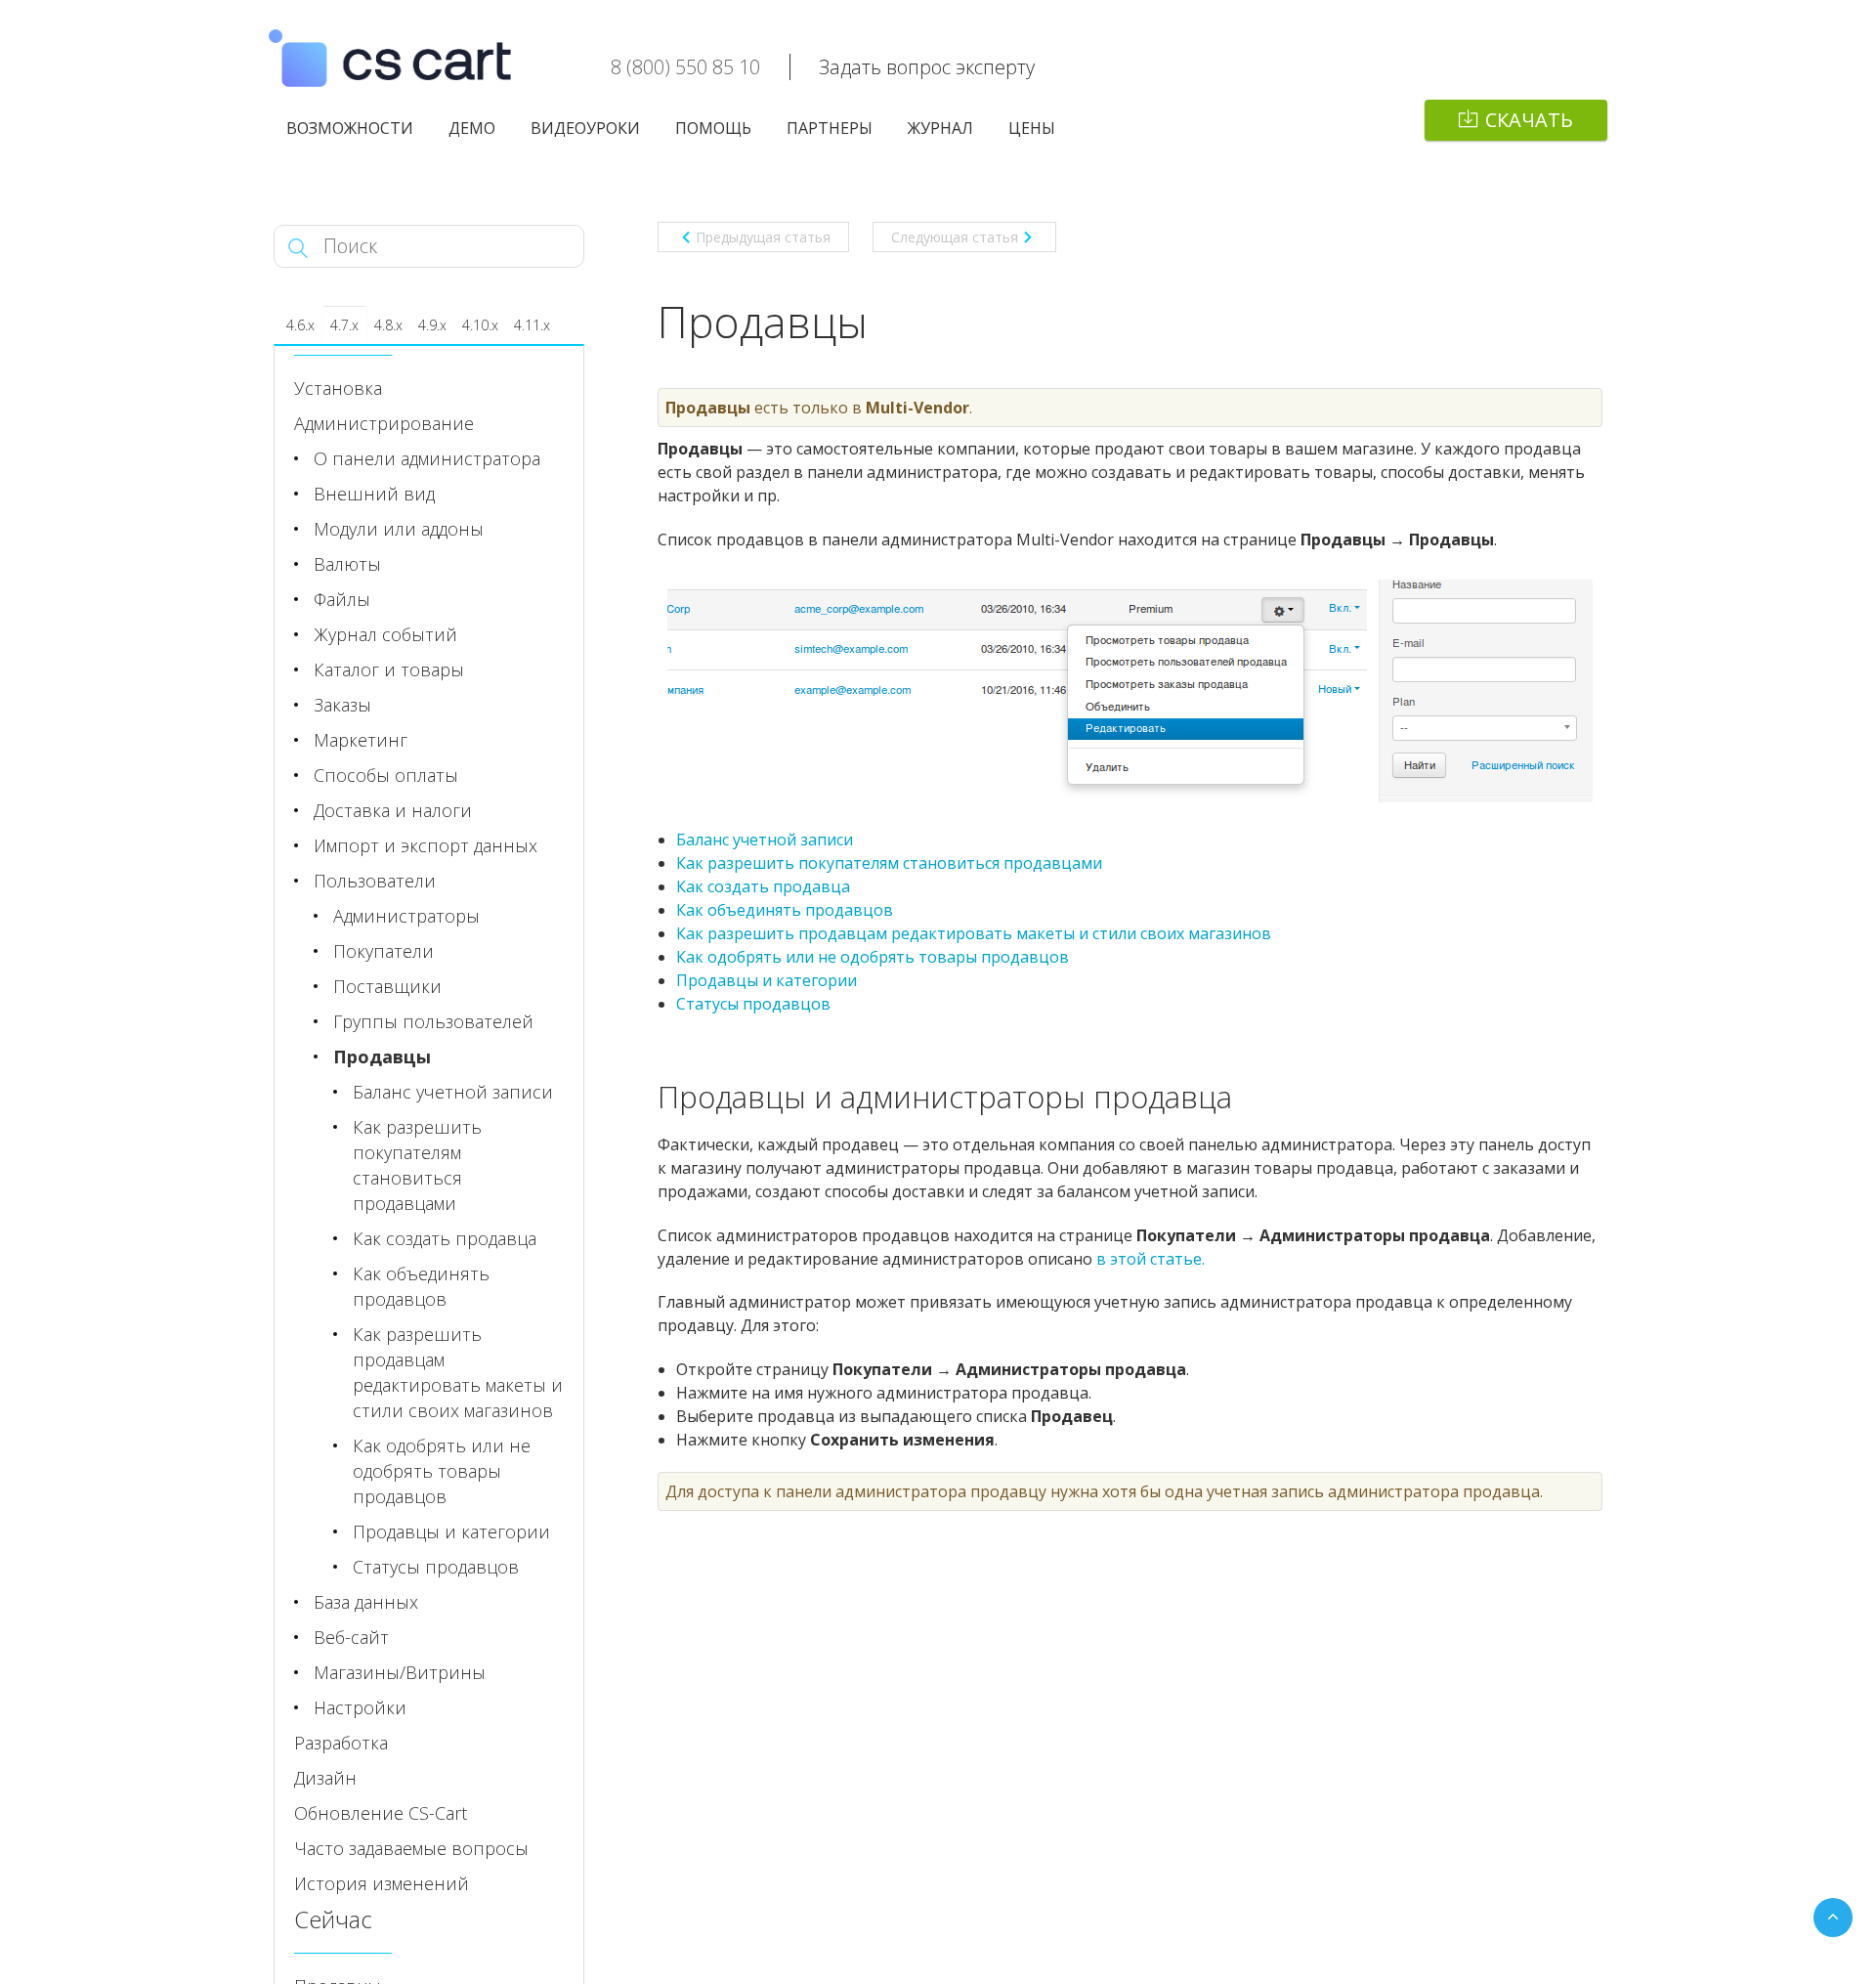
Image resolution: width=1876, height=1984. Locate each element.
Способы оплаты (386, 775)
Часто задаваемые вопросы (411, 1848)
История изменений (382, 1883)
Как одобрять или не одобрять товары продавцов (873, 957)
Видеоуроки (585, 128)
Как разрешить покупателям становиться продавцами (889, 863)
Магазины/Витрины (400, 1672)
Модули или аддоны (399, 529)
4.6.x (300, 325)
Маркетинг (361, 740)
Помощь (713, 128)
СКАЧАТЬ (1529, 120)
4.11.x (532, 325)
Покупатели (384, 951)
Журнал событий (385, 634)
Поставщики (387, 986)
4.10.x (480, 325)
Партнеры (830, 128)
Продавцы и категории (767, 980)
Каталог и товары (389, 669)
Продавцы (382, 1057)
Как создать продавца (763, 886)
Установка (338, 388)
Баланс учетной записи (765, 840)
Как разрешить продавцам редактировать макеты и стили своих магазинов (974, 933)
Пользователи (375, 881)
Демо (472, 128)
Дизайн (325, 1778)
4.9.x (432, 325)
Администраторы (406, 916)
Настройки (360, 1707)
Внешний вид (374, 494)
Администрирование (384, 423)
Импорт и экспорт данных (426, 845)
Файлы (342, 599)
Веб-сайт (351, 1637)
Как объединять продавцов (785, 910)
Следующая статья (955, 237)
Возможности (350, 128)
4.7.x (344, 325)
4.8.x (388, 325)
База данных (366, 1602)
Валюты (347, 564)
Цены (1032, 128)
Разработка (341, 1743)
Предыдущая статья (763, 237)
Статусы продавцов (753, 1004)
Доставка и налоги (393, 810)
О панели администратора (427, 458)
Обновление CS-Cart (381, 1813)
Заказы (342, 705)
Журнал (940, 128)
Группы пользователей (433, 1021)
